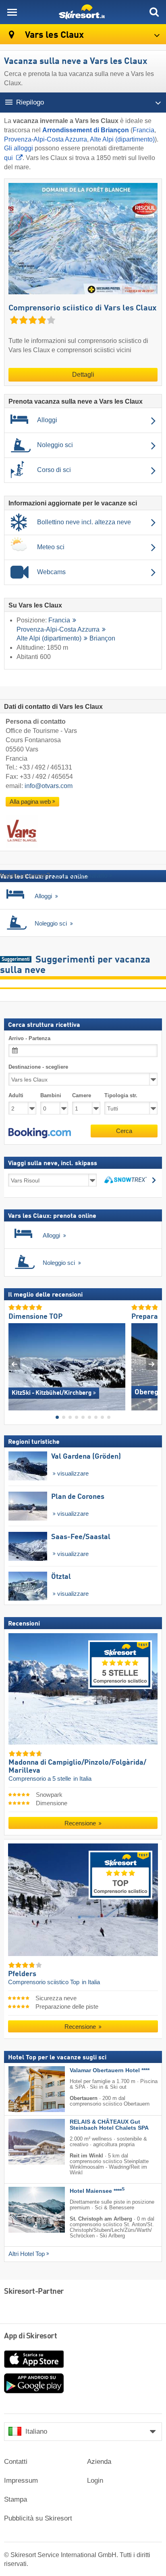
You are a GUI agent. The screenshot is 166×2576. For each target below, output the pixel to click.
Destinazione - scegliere (38, 1067)
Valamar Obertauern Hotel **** (110, 2070)
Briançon (102, 638)
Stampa (16, 2499)
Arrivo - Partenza (29, 1038)
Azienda (99, 2462)
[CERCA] (154, 12)
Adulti (16, 1095)
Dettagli (83, 375)
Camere (82, 1095)
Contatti (16, 2462)
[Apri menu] (12, 12)
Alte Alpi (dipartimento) (122, 139)
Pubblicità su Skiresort (38, 2518)
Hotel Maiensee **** (97, 2191)
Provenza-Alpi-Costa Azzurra (46, 139)
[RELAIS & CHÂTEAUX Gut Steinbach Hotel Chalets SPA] (25, 2142)
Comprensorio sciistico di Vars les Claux (83, 308)
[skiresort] (83, 12)
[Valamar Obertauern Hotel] (25, 2089)
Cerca (124, 1130)
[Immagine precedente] (14, 1364)
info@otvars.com (49, 786)
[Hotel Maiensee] (25, 2209)
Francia (143, 130)
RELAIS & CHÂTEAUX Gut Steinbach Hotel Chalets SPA (109, 2125)
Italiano (36, 2431)
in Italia (82, 1779)
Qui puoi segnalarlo (80, 875)
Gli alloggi (19, 148)
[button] (40, 1133)
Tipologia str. (121, 1095)
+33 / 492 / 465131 (46, 767)
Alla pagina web (30, 802)
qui (8, 158)
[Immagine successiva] (152, 1364)
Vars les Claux (53, 35)
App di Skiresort (30, 2336)
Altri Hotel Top (27, 2254)
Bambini (51, 1095)
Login (95, 2481)
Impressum (21, 2481)
